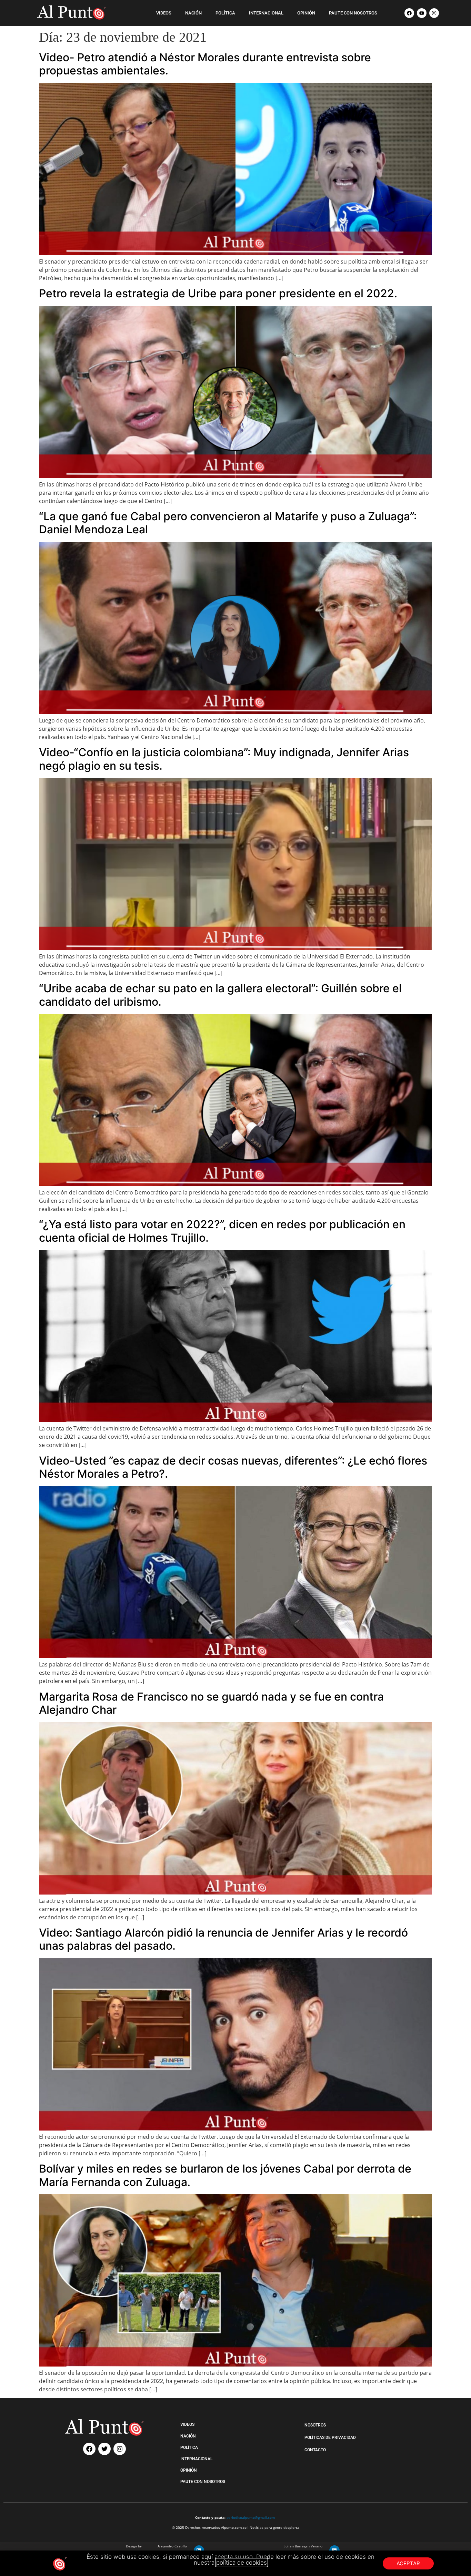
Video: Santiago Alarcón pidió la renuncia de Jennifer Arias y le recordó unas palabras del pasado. (223, 1939)
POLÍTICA (225, 13)
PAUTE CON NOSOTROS (353, 13)
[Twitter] (104, 2449)
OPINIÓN (306, 13)
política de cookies (242, 2563)
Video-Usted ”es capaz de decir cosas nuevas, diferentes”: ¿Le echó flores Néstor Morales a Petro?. (233, 1467)
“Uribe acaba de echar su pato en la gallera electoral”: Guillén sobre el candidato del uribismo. (220, 995)
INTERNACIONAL (266, 13)
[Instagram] (434, 13)
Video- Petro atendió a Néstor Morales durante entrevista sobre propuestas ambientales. (205, 64)
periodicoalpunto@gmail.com (251, 2517)
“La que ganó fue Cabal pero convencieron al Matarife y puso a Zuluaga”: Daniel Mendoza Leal (228, 523)
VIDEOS (164, 13)
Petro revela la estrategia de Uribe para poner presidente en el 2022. (218, 293)
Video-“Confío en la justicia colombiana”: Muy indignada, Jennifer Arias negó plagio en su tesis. (224, 759)
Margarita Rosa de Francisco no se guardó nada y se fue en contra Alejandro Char (211, 1703)
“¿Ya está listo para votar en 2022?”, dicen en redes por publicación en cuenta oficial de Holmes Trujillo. (222, 1231)
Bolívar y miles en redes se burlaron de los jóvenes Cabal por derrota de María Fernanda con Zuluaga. (225, 2175)
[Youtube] (422, 13)
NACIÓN (193, 13)
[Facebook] (409, 13)
